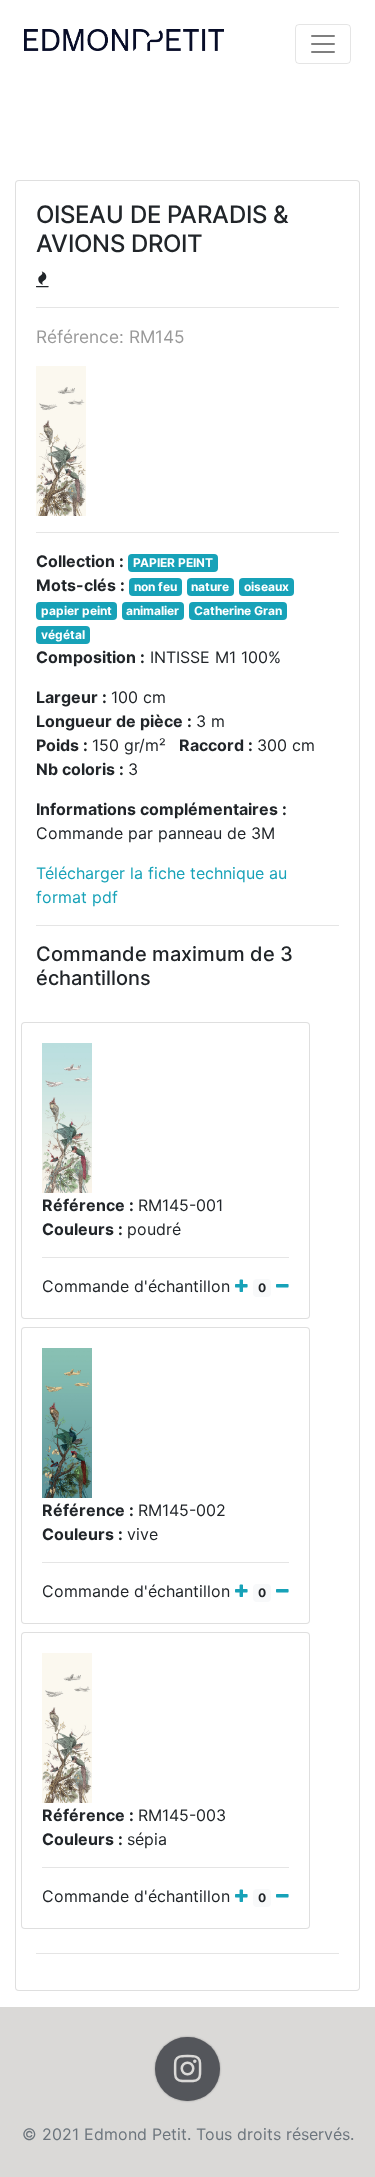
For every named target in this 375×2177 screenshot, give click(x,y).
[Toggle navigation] (323, 44)
